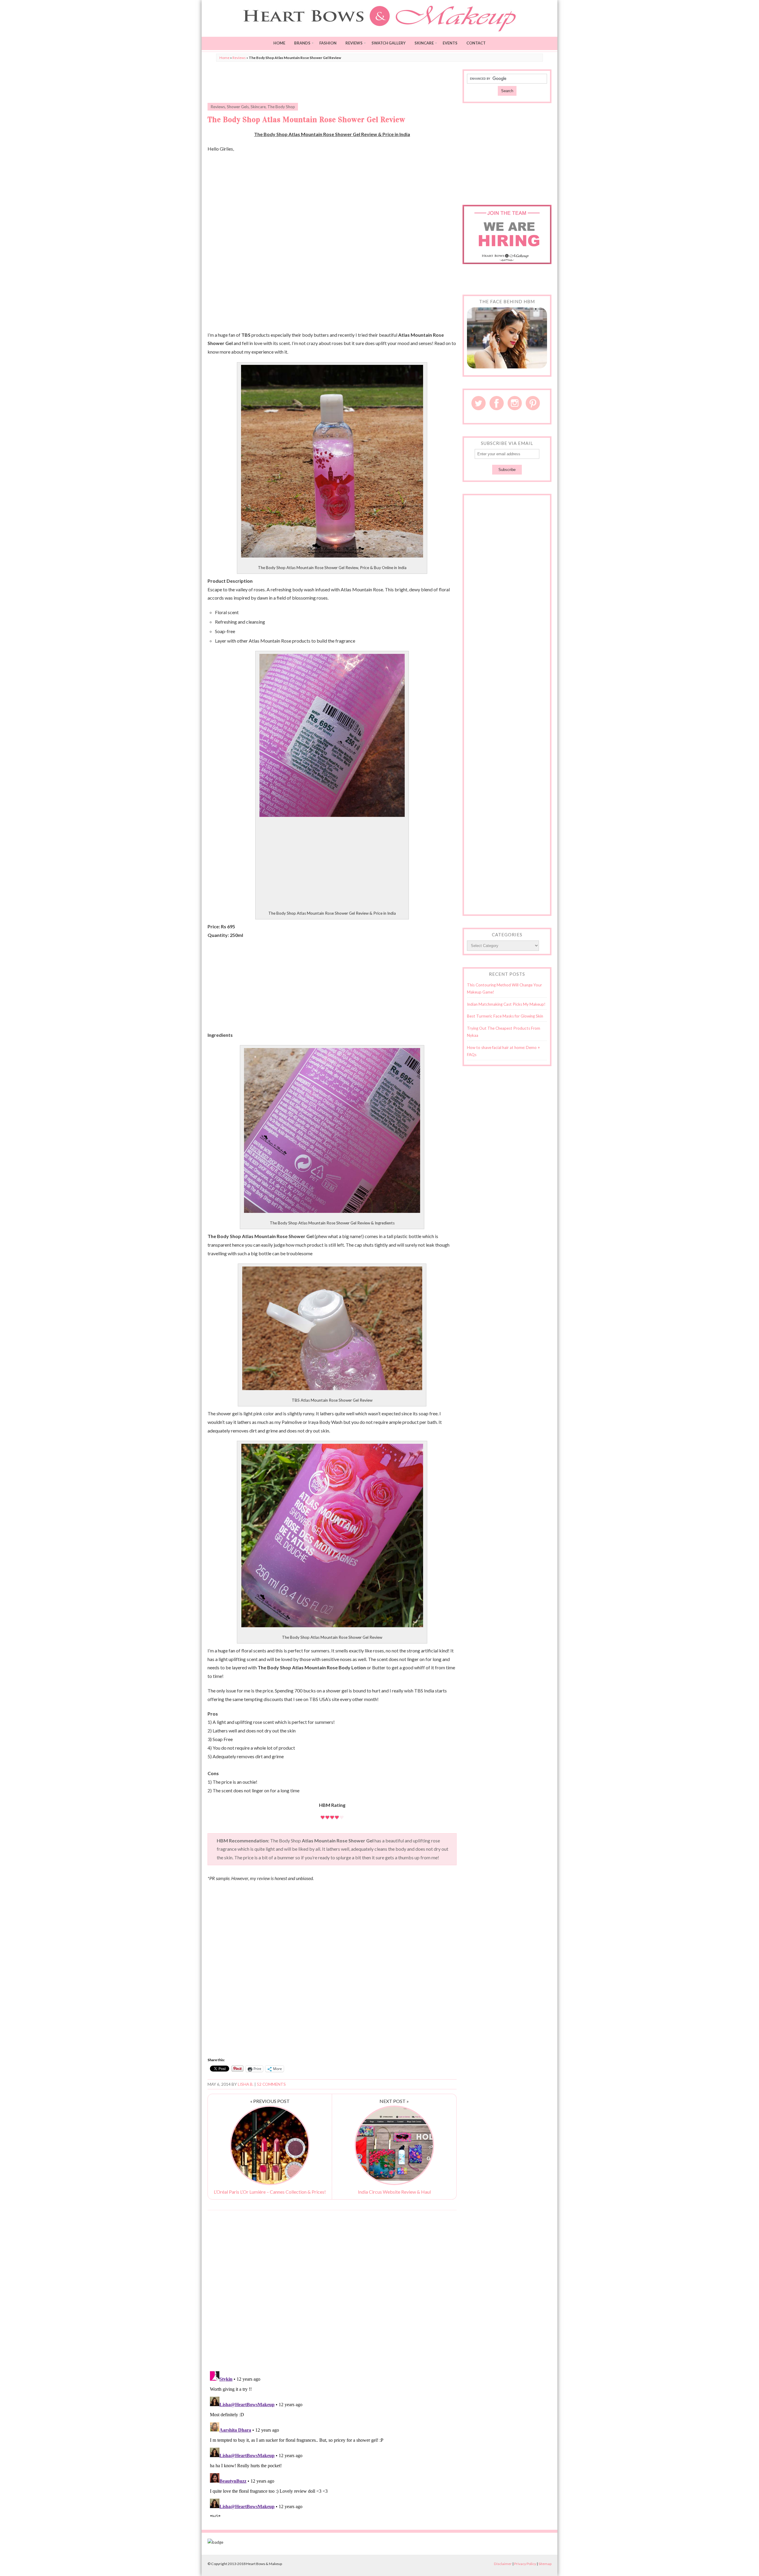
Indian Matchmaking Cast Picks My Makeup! (506, 1004)
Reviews (354, 43)
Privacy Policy (525, 2564)
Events (450, 43)
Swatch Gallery (389, 43)
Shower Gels (238, 107)
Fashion (328, 43)
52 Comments (271, 2084)
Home (279, 43)
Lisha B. (246, 2084)
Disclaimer (503, 2564)
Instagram (515, 403)
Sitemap (545, 2564)
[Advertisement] (332, 83)
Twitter (479, 403)
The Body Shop (281, 107)
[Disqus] (332, 2290)
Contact (476, 43)
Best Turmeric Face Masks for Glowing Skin (505, 1016)
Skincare (424, 43)
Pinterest (533, 403)
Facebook (497, 403)
